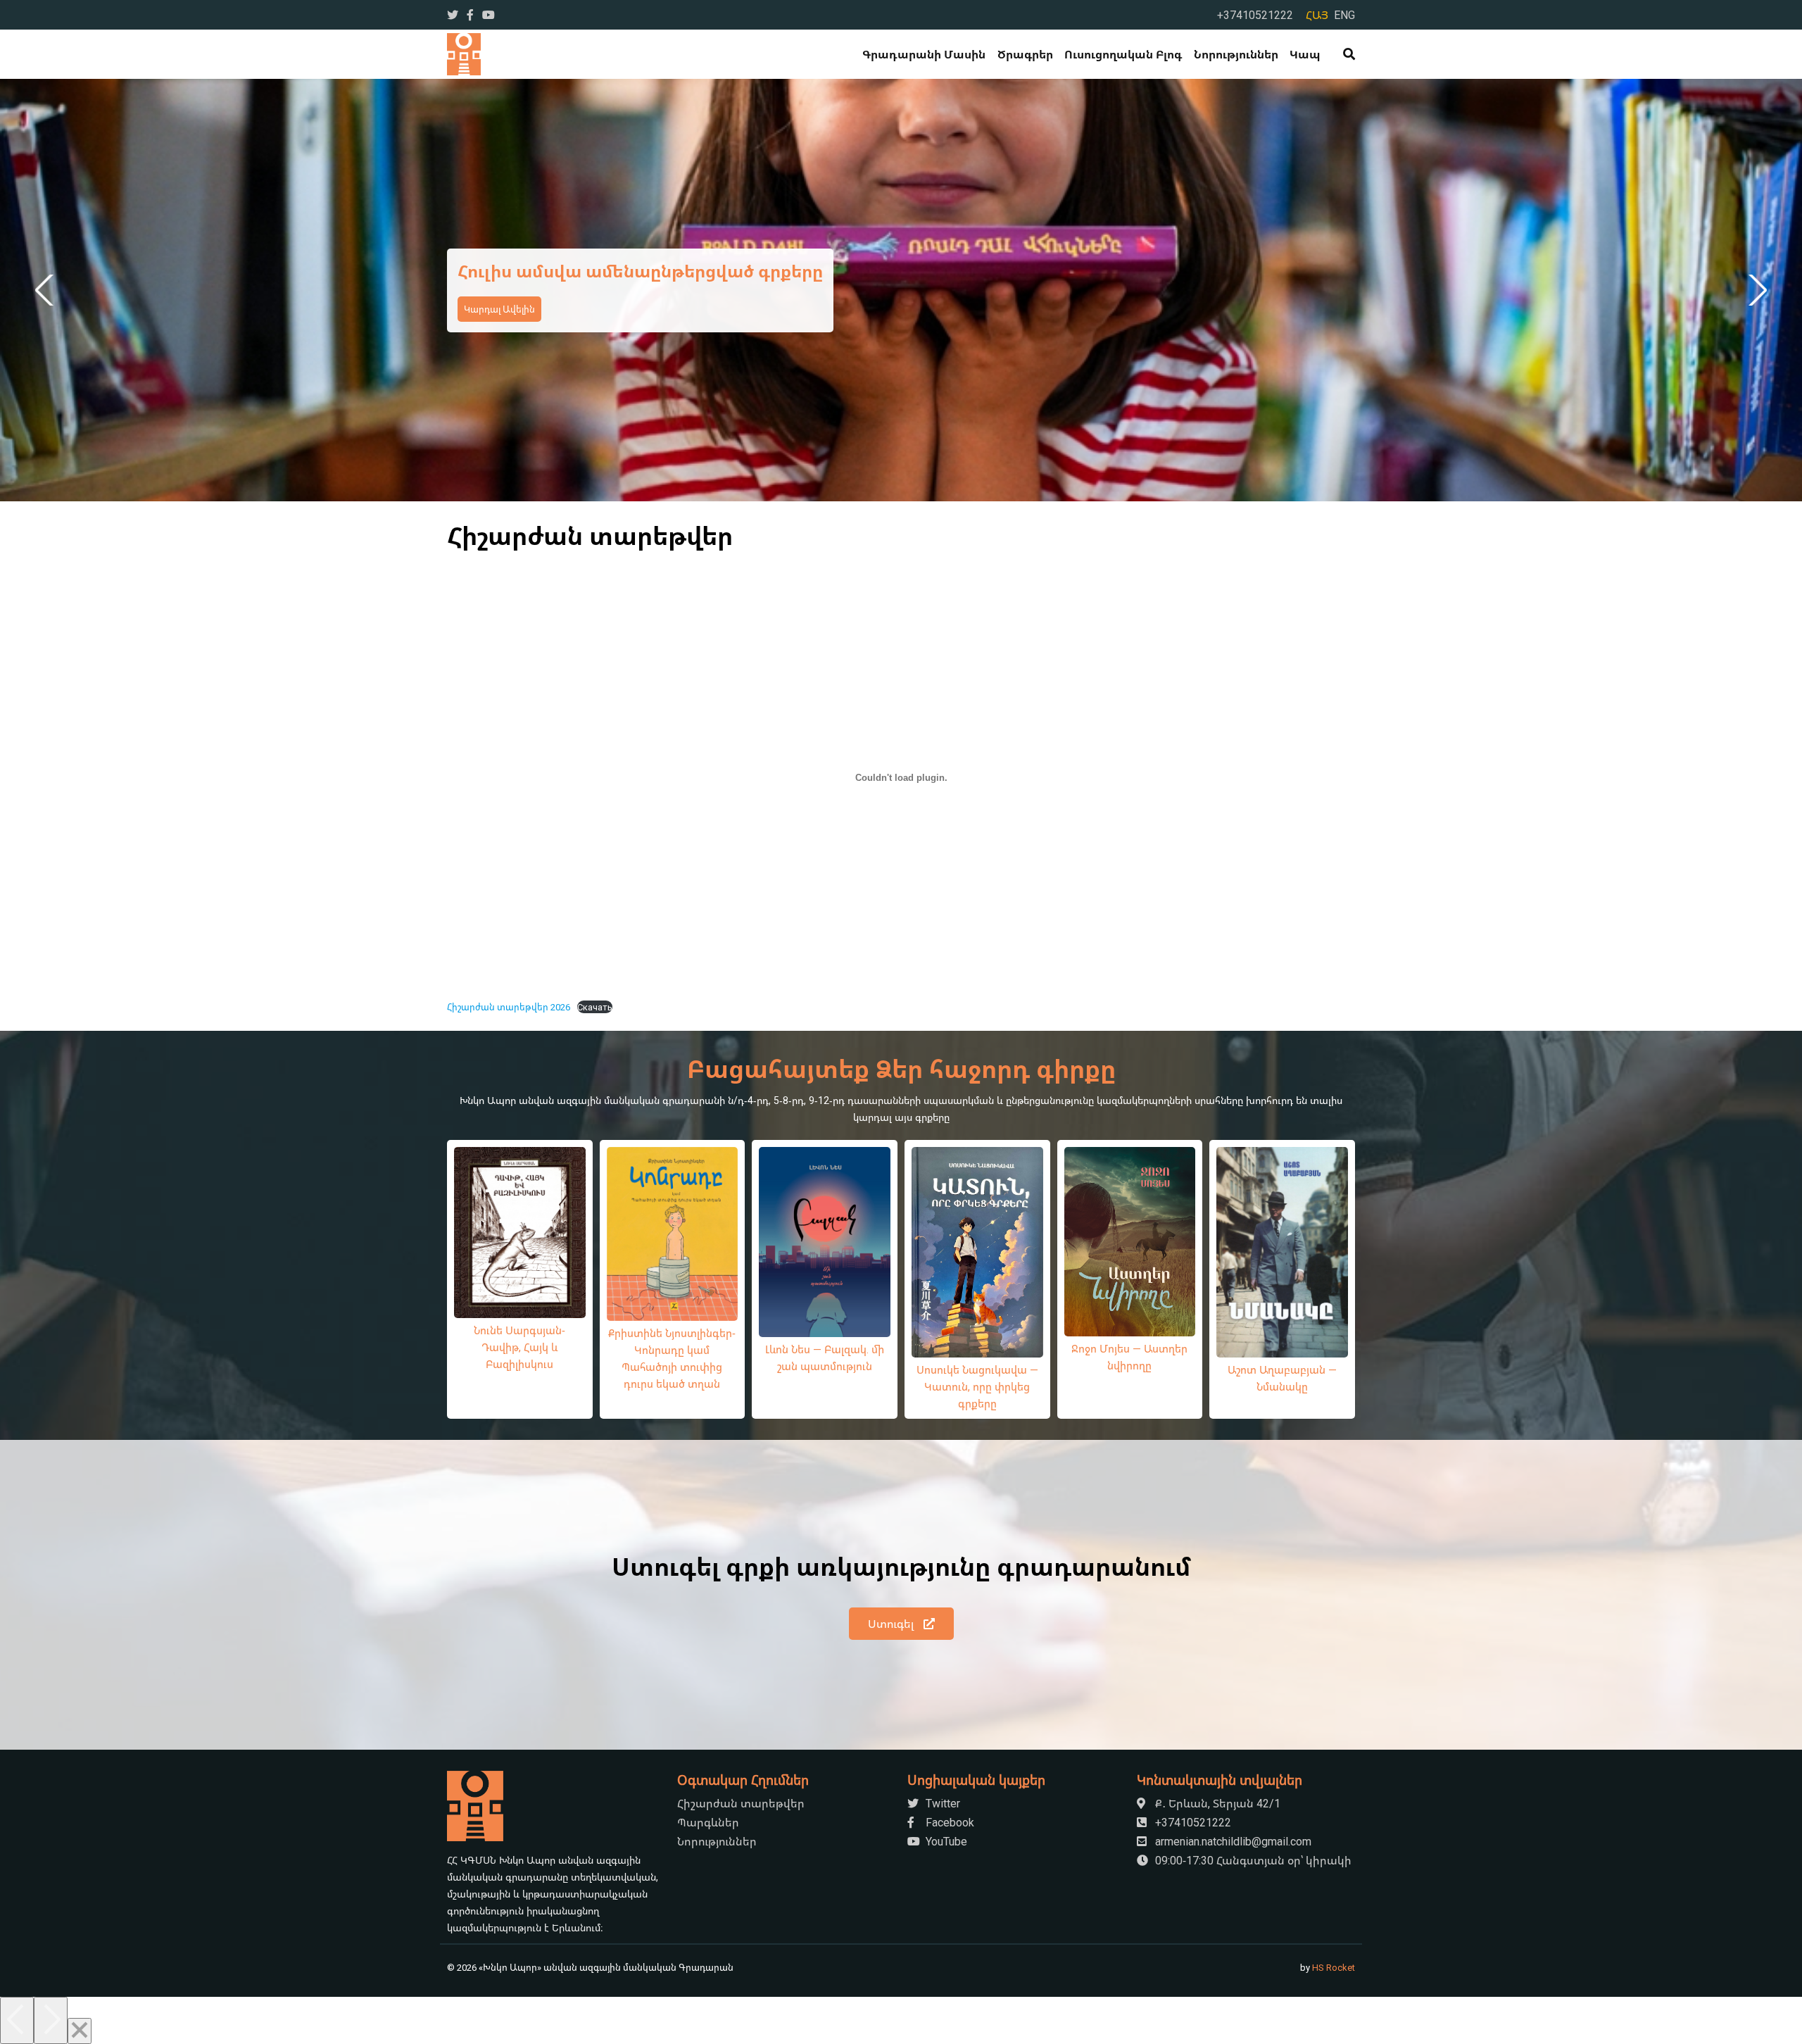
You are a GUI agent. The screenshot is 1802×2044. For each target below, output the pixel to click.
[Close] (80, 2031)
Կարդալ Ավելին (499, 320)
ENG (1344, 15)
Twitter (941, 1803)
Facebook (949, 1822)
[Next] (51, 2020)
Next (1755, 290)
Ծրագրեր (1025, 54)
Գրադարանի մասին (924, 54)
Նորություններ (1236, 54)
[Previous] (17, 2020)
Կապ (1305, 54)
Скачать (595, 1007)
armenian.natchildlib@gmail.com (1232, 1841)
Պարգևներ (708, 1822)
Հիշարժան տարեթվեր (741, 1803)
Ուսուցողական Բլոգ (1123, 54)
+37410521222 (1255, 15)
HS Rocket (1334, 1967)
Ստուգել (892, 1624)
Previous (47, 290)
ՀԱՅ (1317, 15)
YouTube (945, 1841)
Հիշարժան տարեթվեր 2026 (509, 1007)
